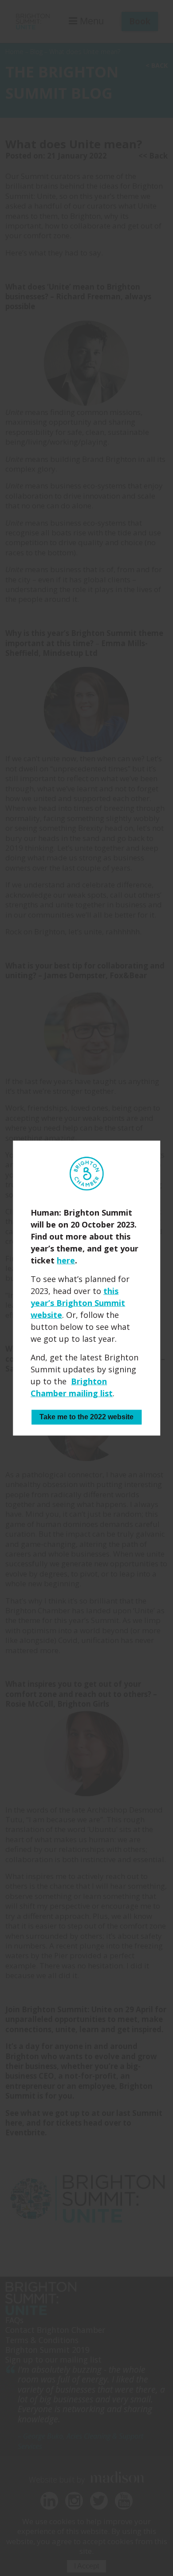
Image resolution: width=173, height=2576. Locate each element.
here (66, 1260)
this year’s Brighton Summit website (78, 1303)
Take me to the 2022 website (86, 1417)
